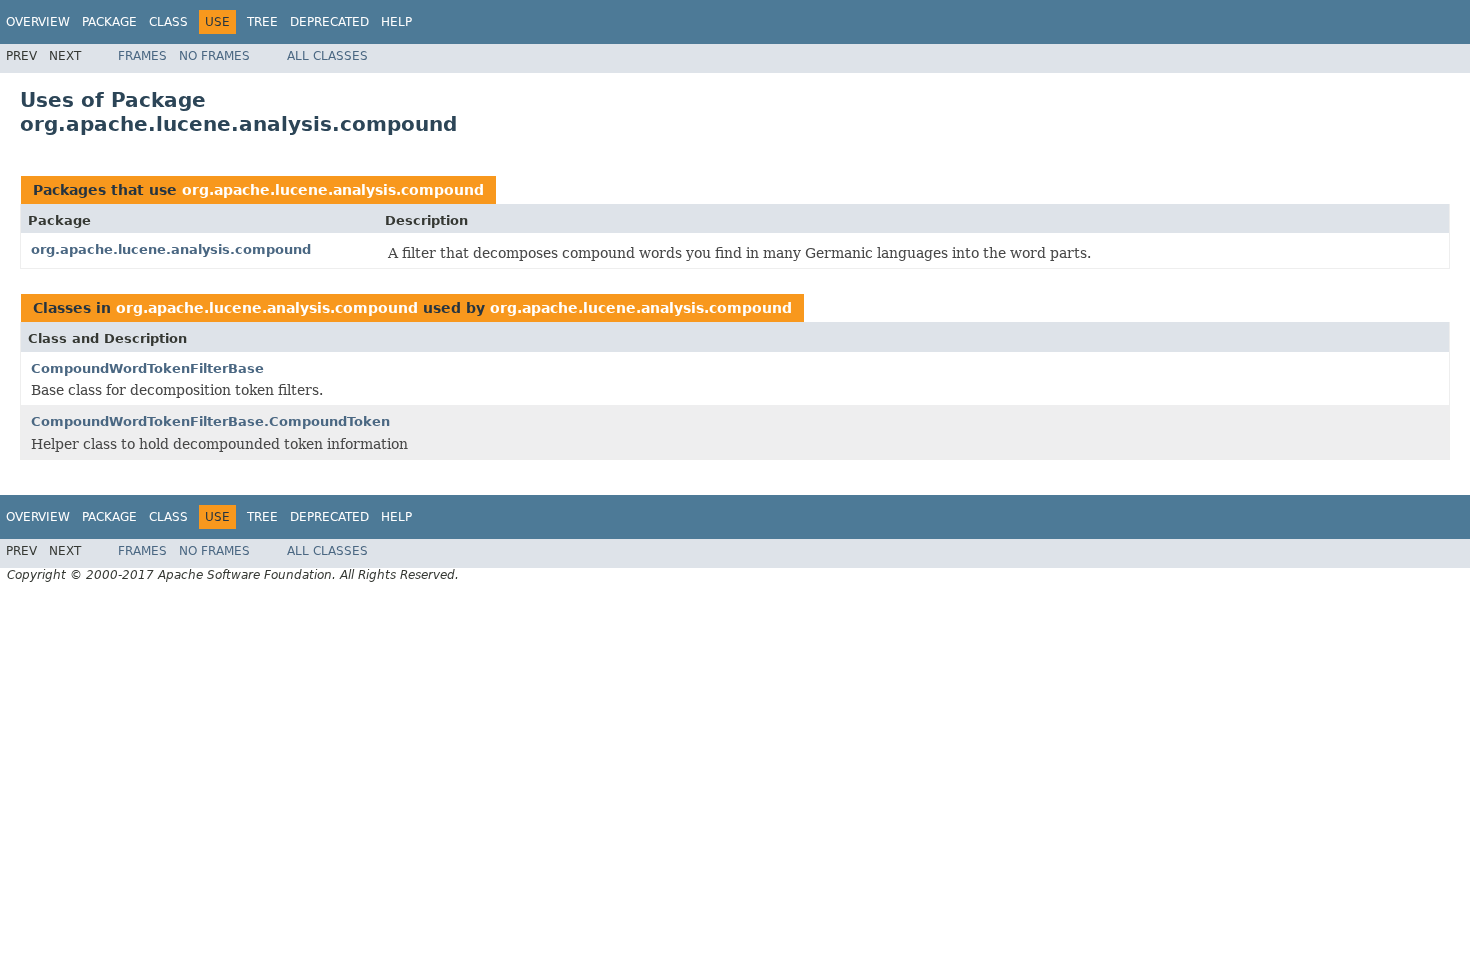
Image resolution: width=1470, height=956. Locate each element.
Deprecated (329, 22)
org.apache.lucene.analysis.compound (333, 190)
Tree (262, 22)
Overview (38, 22)
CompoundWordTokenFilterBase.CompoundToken (210, 421)
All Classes (327, 56)
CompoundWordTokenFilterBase (147, 368)
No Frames (214, 56)
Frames (142, 56)
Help (396, 22)
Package (109, 22)
